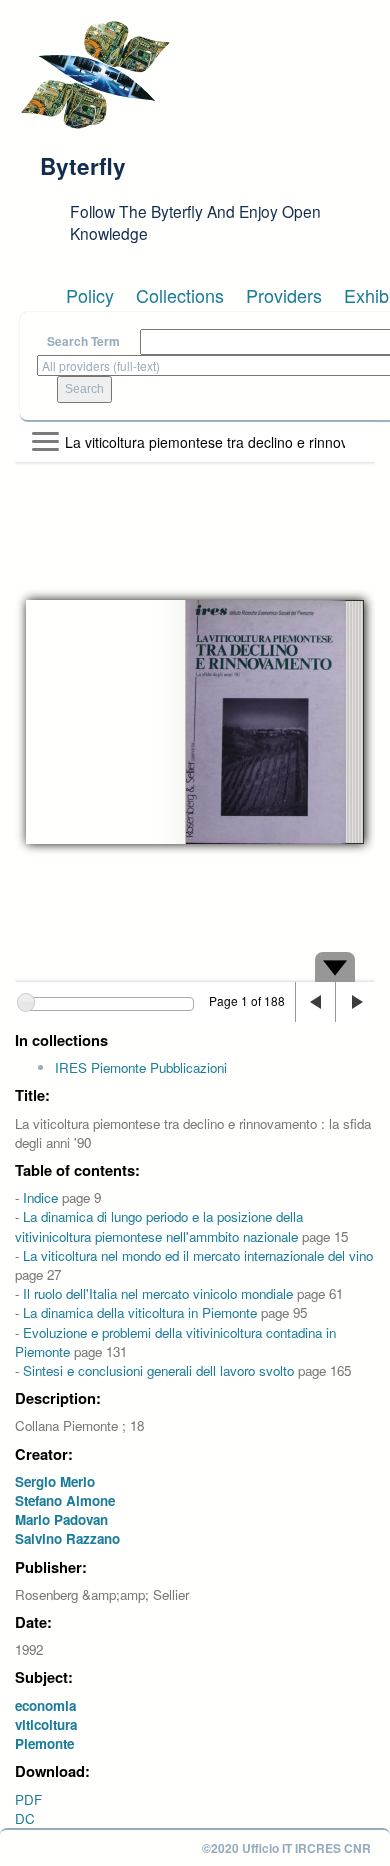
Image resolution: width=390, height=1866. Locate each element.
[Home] (95, 75)
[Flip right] (355, 1002)
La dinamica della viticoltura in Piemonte (140, 1312)
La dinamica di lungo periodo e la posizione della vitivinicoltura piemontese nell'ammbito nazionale (159, 1226)
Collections (180, 295)
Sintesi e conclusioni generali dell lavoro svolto (158, 1370)
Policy (90, 295)
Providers (284, 295)
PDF (28, 1799)
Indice (40, 1197)
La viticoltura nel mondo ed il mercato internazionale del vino (198, 1255)
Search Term (83, 341)
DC (25, 1818)
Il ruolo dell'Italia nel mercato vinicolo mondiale (158, 1293)
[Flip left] (315, 1002)
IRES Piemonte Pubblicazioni (141, 1067)
